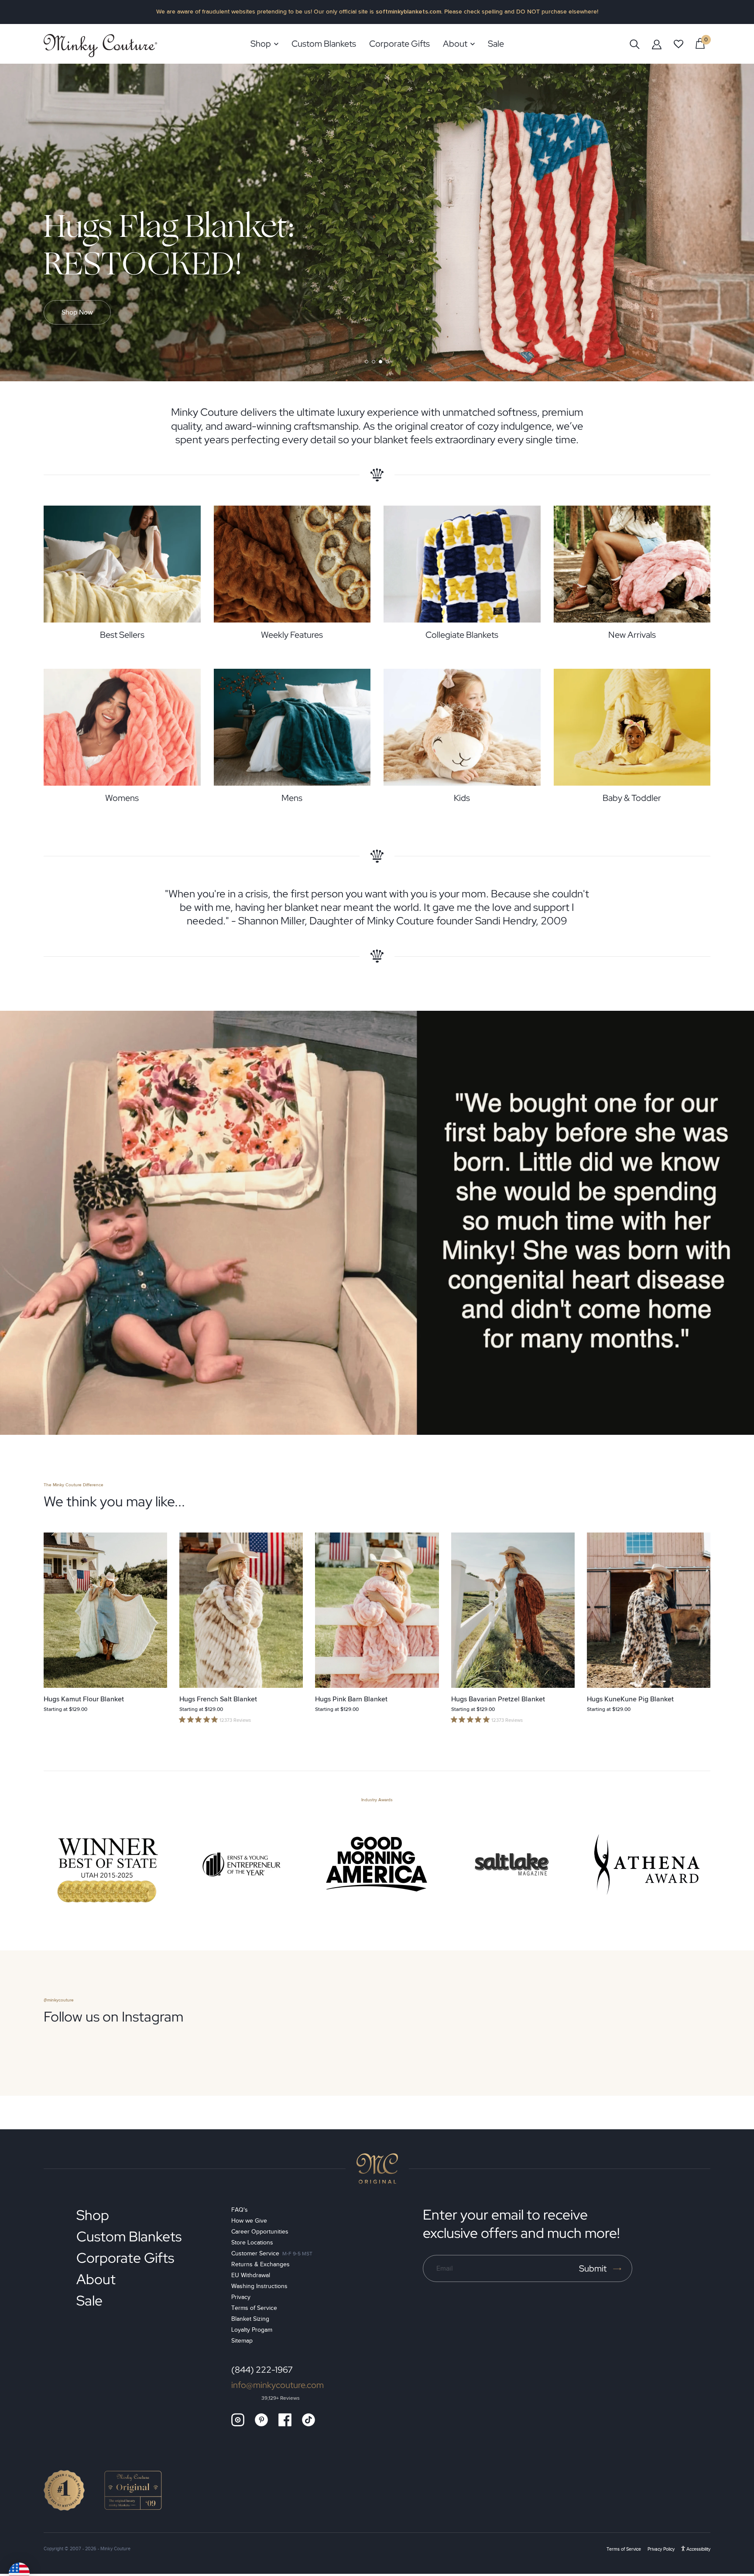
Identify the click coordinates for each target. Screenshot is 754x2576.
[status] (700, 43)
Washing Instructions (259, 2286)
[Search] (635, 44)
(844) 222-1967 (262, 2370)
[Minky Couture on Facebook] (285, 2420)
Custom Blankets (129, 2236)
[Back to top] (377, 2169)
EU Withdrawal (251, 2275)
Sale (89, 2301)
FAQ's (240, 2210)
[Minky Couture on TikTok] (308, 2420)
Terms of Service (254, 2308)
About (96, 2279)
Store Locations (252, 2242)
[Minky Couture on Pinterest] (261, 2420)
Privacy (241, 2297)
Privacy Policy (661, 2549)
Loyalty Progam (252, 2330)
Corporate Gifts (125, 2258)
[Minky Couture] (100, 46)
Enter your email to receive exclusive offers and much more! (521, 2224)
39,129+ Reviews (281, 2398)
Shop (93, 2215)
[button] (367, 362)
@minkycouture (59, 2000)
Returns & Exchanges (260, 2264)
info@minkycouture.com (278, 2385)
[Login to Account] (657, 44)
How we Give (249, 2221)
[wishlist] (679, 44)
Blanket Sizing (250, 2319)
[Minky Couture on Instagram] (238, 2420)
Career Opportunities (260, 2232)
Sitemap (242, 2341)
